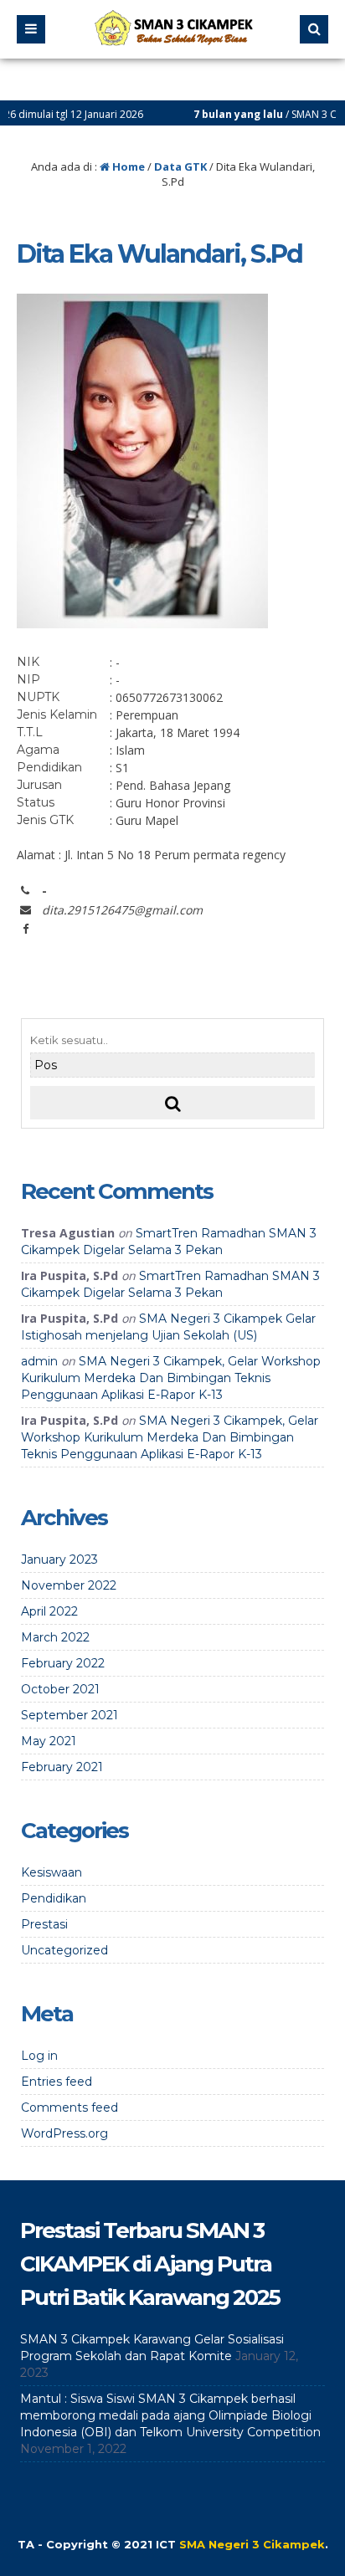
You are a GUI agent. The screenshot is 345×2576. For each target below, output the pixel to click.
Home (127, 166)
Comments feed (70, 2107)
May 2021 (49, 1741)
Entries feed (57, 2082)
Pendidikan (54, 1898)
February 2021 (62, 1767)
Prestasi (44, 1924)
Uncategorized (64, 1950)
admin (39, 1361)
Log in (39, 2056)
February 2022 (63, 1663)
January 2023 (59, 1559)
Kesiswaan (51, 1872)
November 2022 (69, 1585)
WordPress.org (64, 2133)
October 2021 (60, 1689)
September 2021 (70, 1715)
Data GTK (180, 166)
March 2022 (55, 1637)
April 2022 (49, 1611)
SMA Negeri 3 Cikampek (252, 2544)
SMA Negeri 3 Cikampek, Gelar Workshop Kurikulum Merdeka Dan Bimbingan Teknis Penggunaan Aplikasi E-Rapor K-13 (171, 1378)
